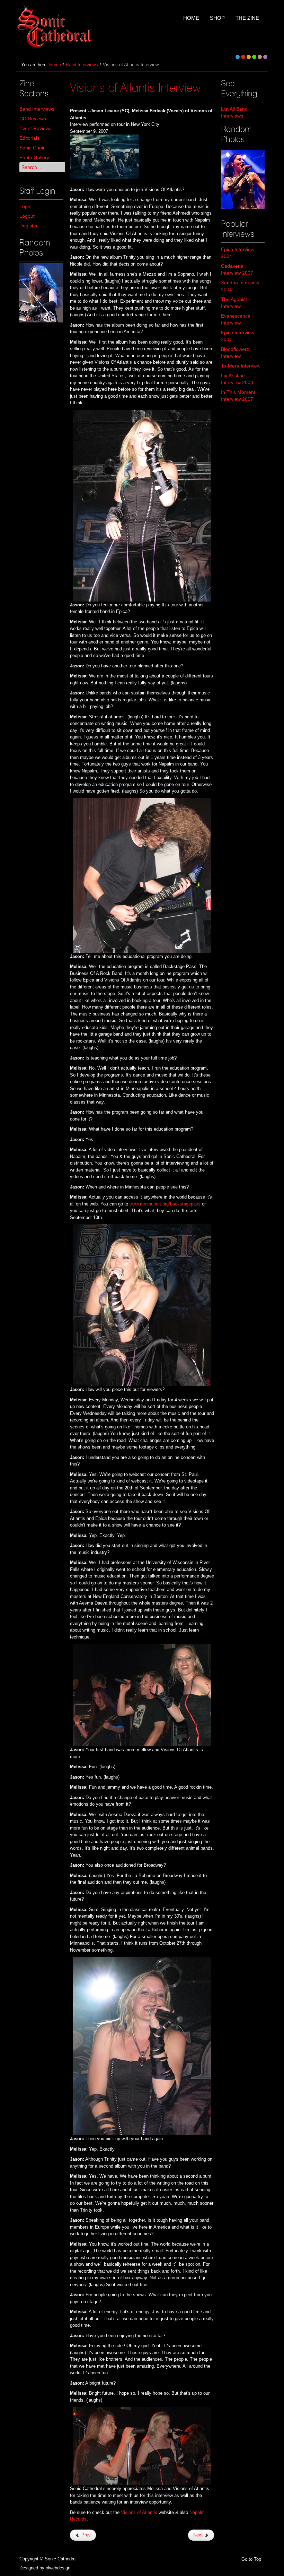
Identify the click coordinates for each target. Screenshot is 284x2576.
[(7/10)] (243, 179)
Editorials (29, 138)
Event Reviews (35, 128)
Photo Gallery (34, 157)
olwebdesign (58, 2568)
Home (55, 65)
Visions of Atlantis (139, 2512)
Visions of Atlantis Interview (135, 87)
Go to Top (251, 2559)
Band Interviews (82, 65)
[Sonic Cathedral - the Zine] (56, 27)
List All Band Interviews (234, 112)
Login (25, 206)
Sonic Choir (32, 148)
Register (29, 226)
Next (199, 2535)
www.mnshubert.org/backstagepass (165, 1204)
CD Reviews (33, 119)
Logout (27, 216)
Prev (85, 2535)
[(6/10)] (41, 293)
